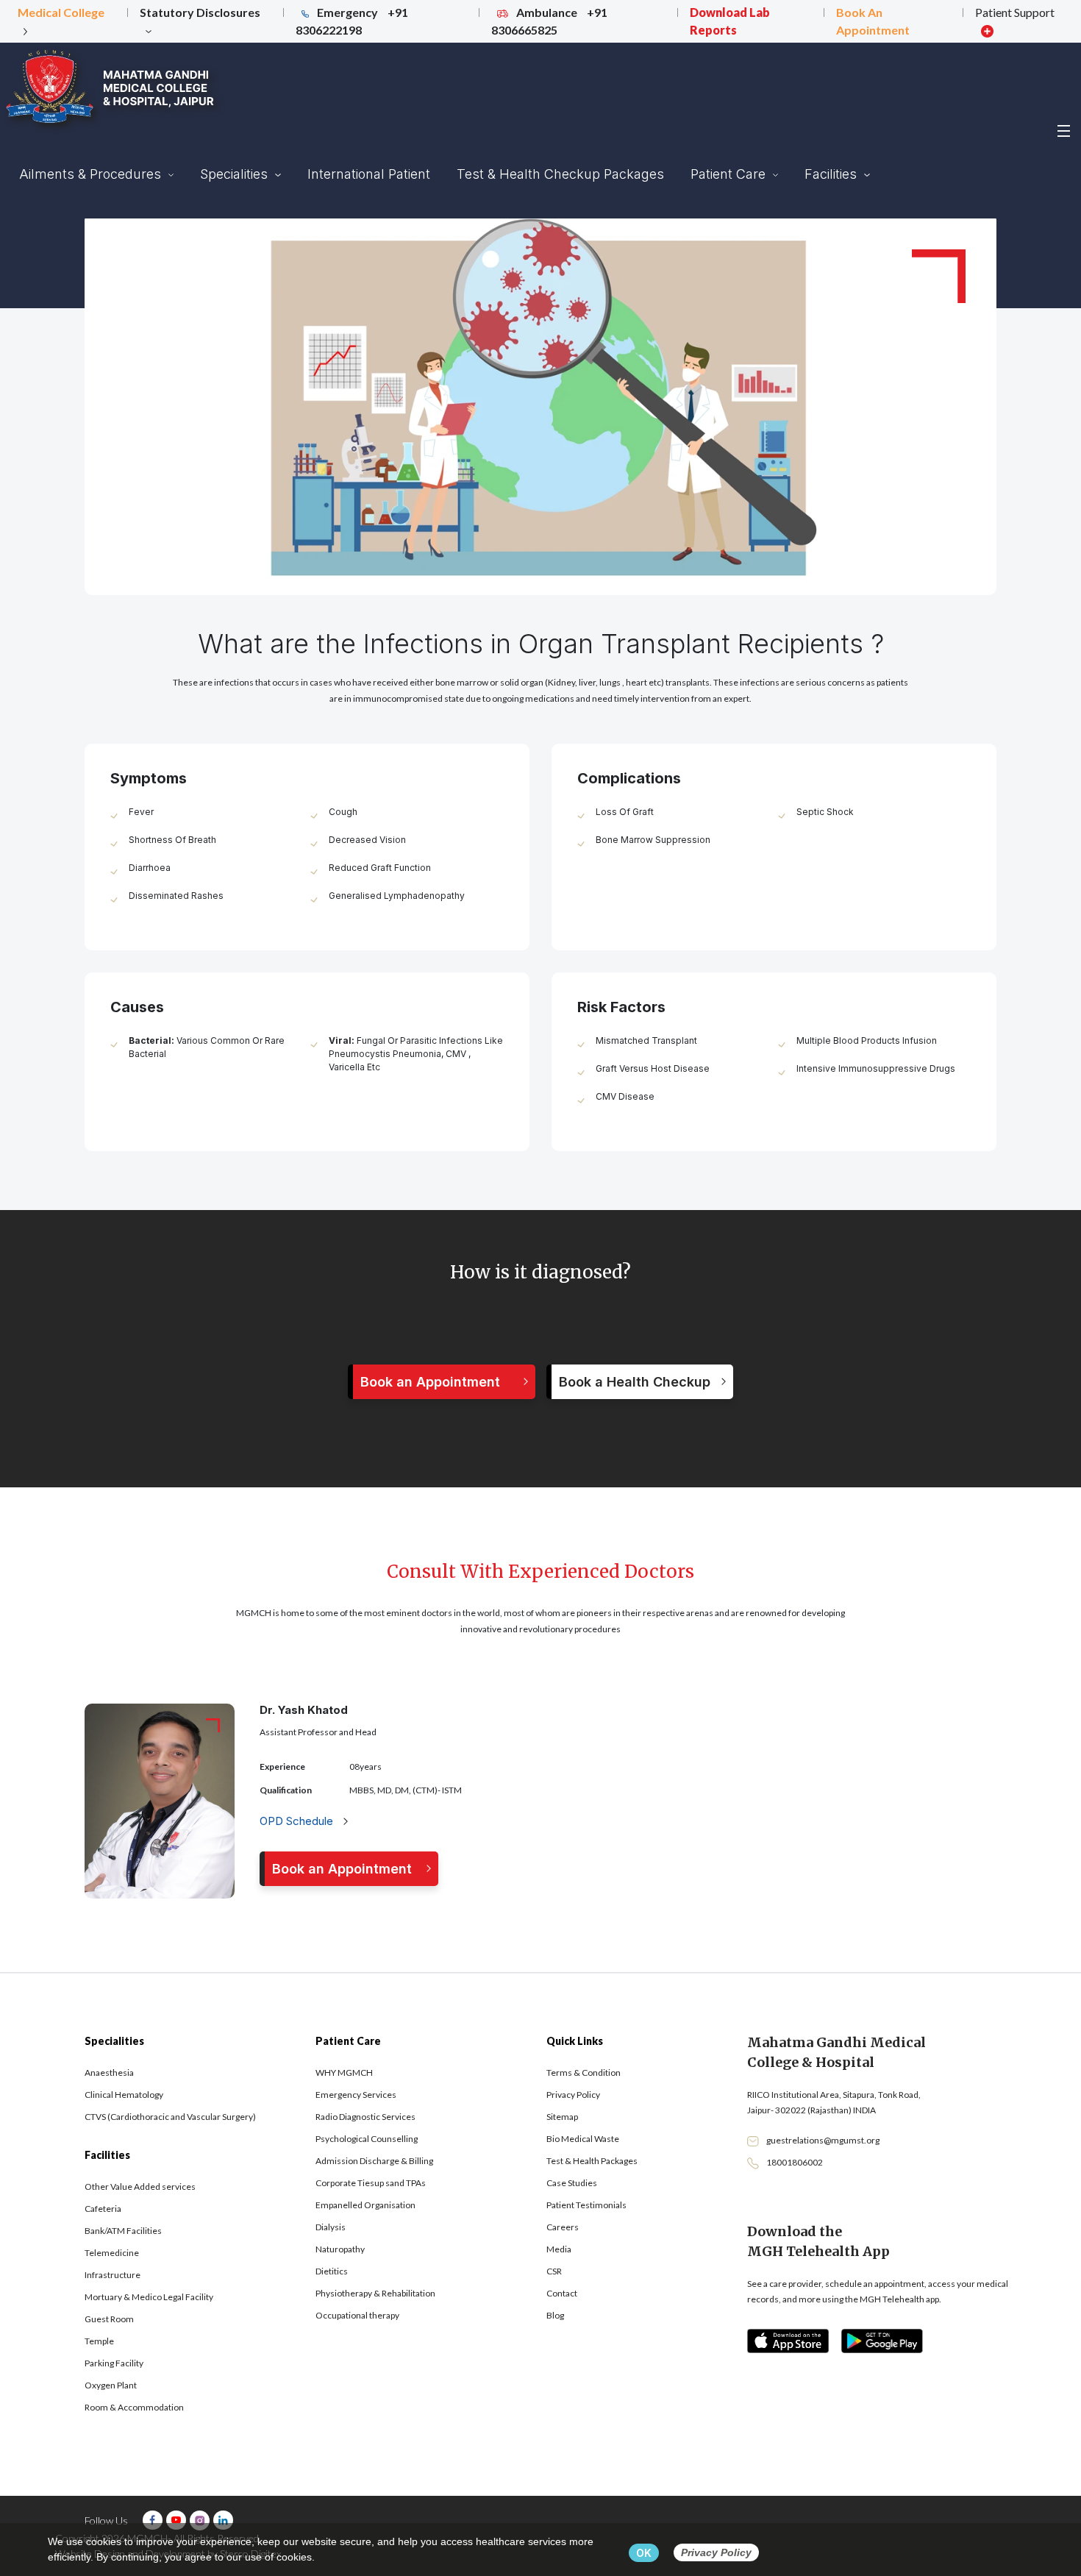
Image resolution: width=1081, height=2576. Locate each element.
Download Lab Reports (730, 21)
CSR (554, 2271)
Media (559, 2249)
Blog (555, 2315)
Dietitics (332, 2271)
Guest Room (109, 2319)
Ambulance (549, 21)
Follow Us (106, 2520)
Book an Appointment (430, 1382)
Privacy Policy (573, 2095)
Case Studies (572, 2183)
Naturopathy (340, 2249)
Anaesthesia (109, 2072)
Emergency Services (356, 2095)
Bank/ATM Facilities (123, 2231)
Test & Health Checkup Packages (560, 174)
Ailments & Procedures (92, 174)
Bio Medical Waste (583, 2139)
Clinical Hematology (124, 2095)
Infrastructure (113, 2275)
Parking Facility (114, 2363)
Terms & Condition (584, 2072)
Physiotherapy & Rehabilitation (375, 2293)
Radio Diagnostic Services (365, 2117)
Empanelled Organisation (365, 2205)
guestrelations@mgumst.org (823, 2140)
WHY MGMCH (344, 2072)
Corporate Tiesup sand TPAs (371, 2183)
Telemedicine (112, 2253)
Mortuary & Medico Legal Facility (149, 2297)
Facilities (832, 174)
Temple (99, 2341)
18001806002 (795, 2162)
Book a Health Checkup (635, 1382)
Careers (563, 2227)
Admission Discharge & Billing (374, 2161)
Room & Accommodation (134, 2407)
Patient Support (1015, 12)
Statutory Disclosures (200, 12)
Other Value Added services (140, 2187)
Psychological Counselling (367, 2139)
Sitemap (562, 2117)
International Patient (369, 174)
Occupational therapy (357, 2315)
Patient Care (730, 174)
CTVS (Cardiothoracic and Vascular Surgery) (170, 2117)
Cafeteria (103, 2209)
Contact (562, 2293)
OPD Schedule (298, 1821)
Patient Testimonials (586, 2205)
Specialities (236, 174)
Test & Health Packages (592, 2161)
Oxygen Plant (111, 2385)
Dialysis (331, 2227)
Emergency (352, 21)
